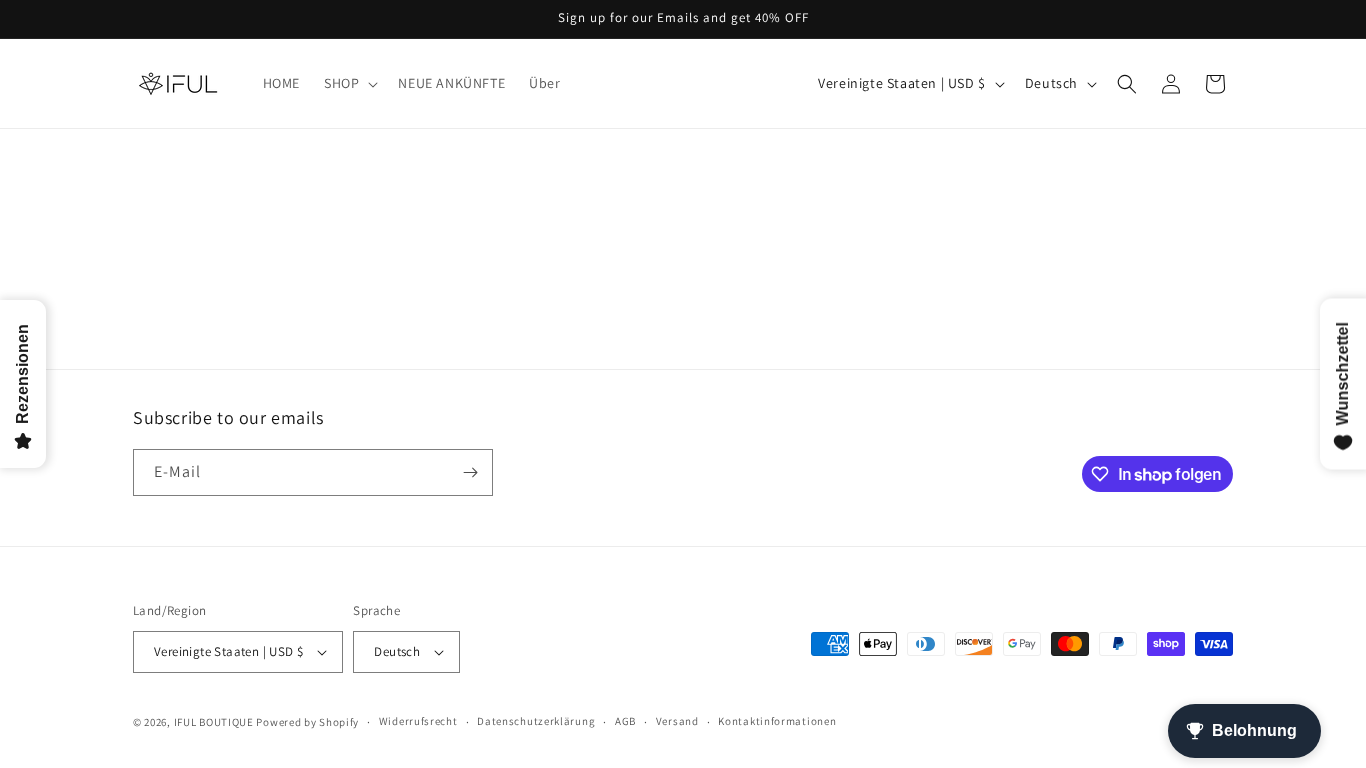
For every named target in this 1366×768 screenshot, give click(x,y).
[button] (349, 83)
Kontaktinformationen (777, 721)
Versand (677, 721)
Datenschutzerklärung (536, 721)
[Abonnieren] (470, 472)
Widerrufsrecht (418, 721)
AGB (625, 721)
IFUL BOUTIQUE (214, 722)
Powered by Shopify (307, 722)
